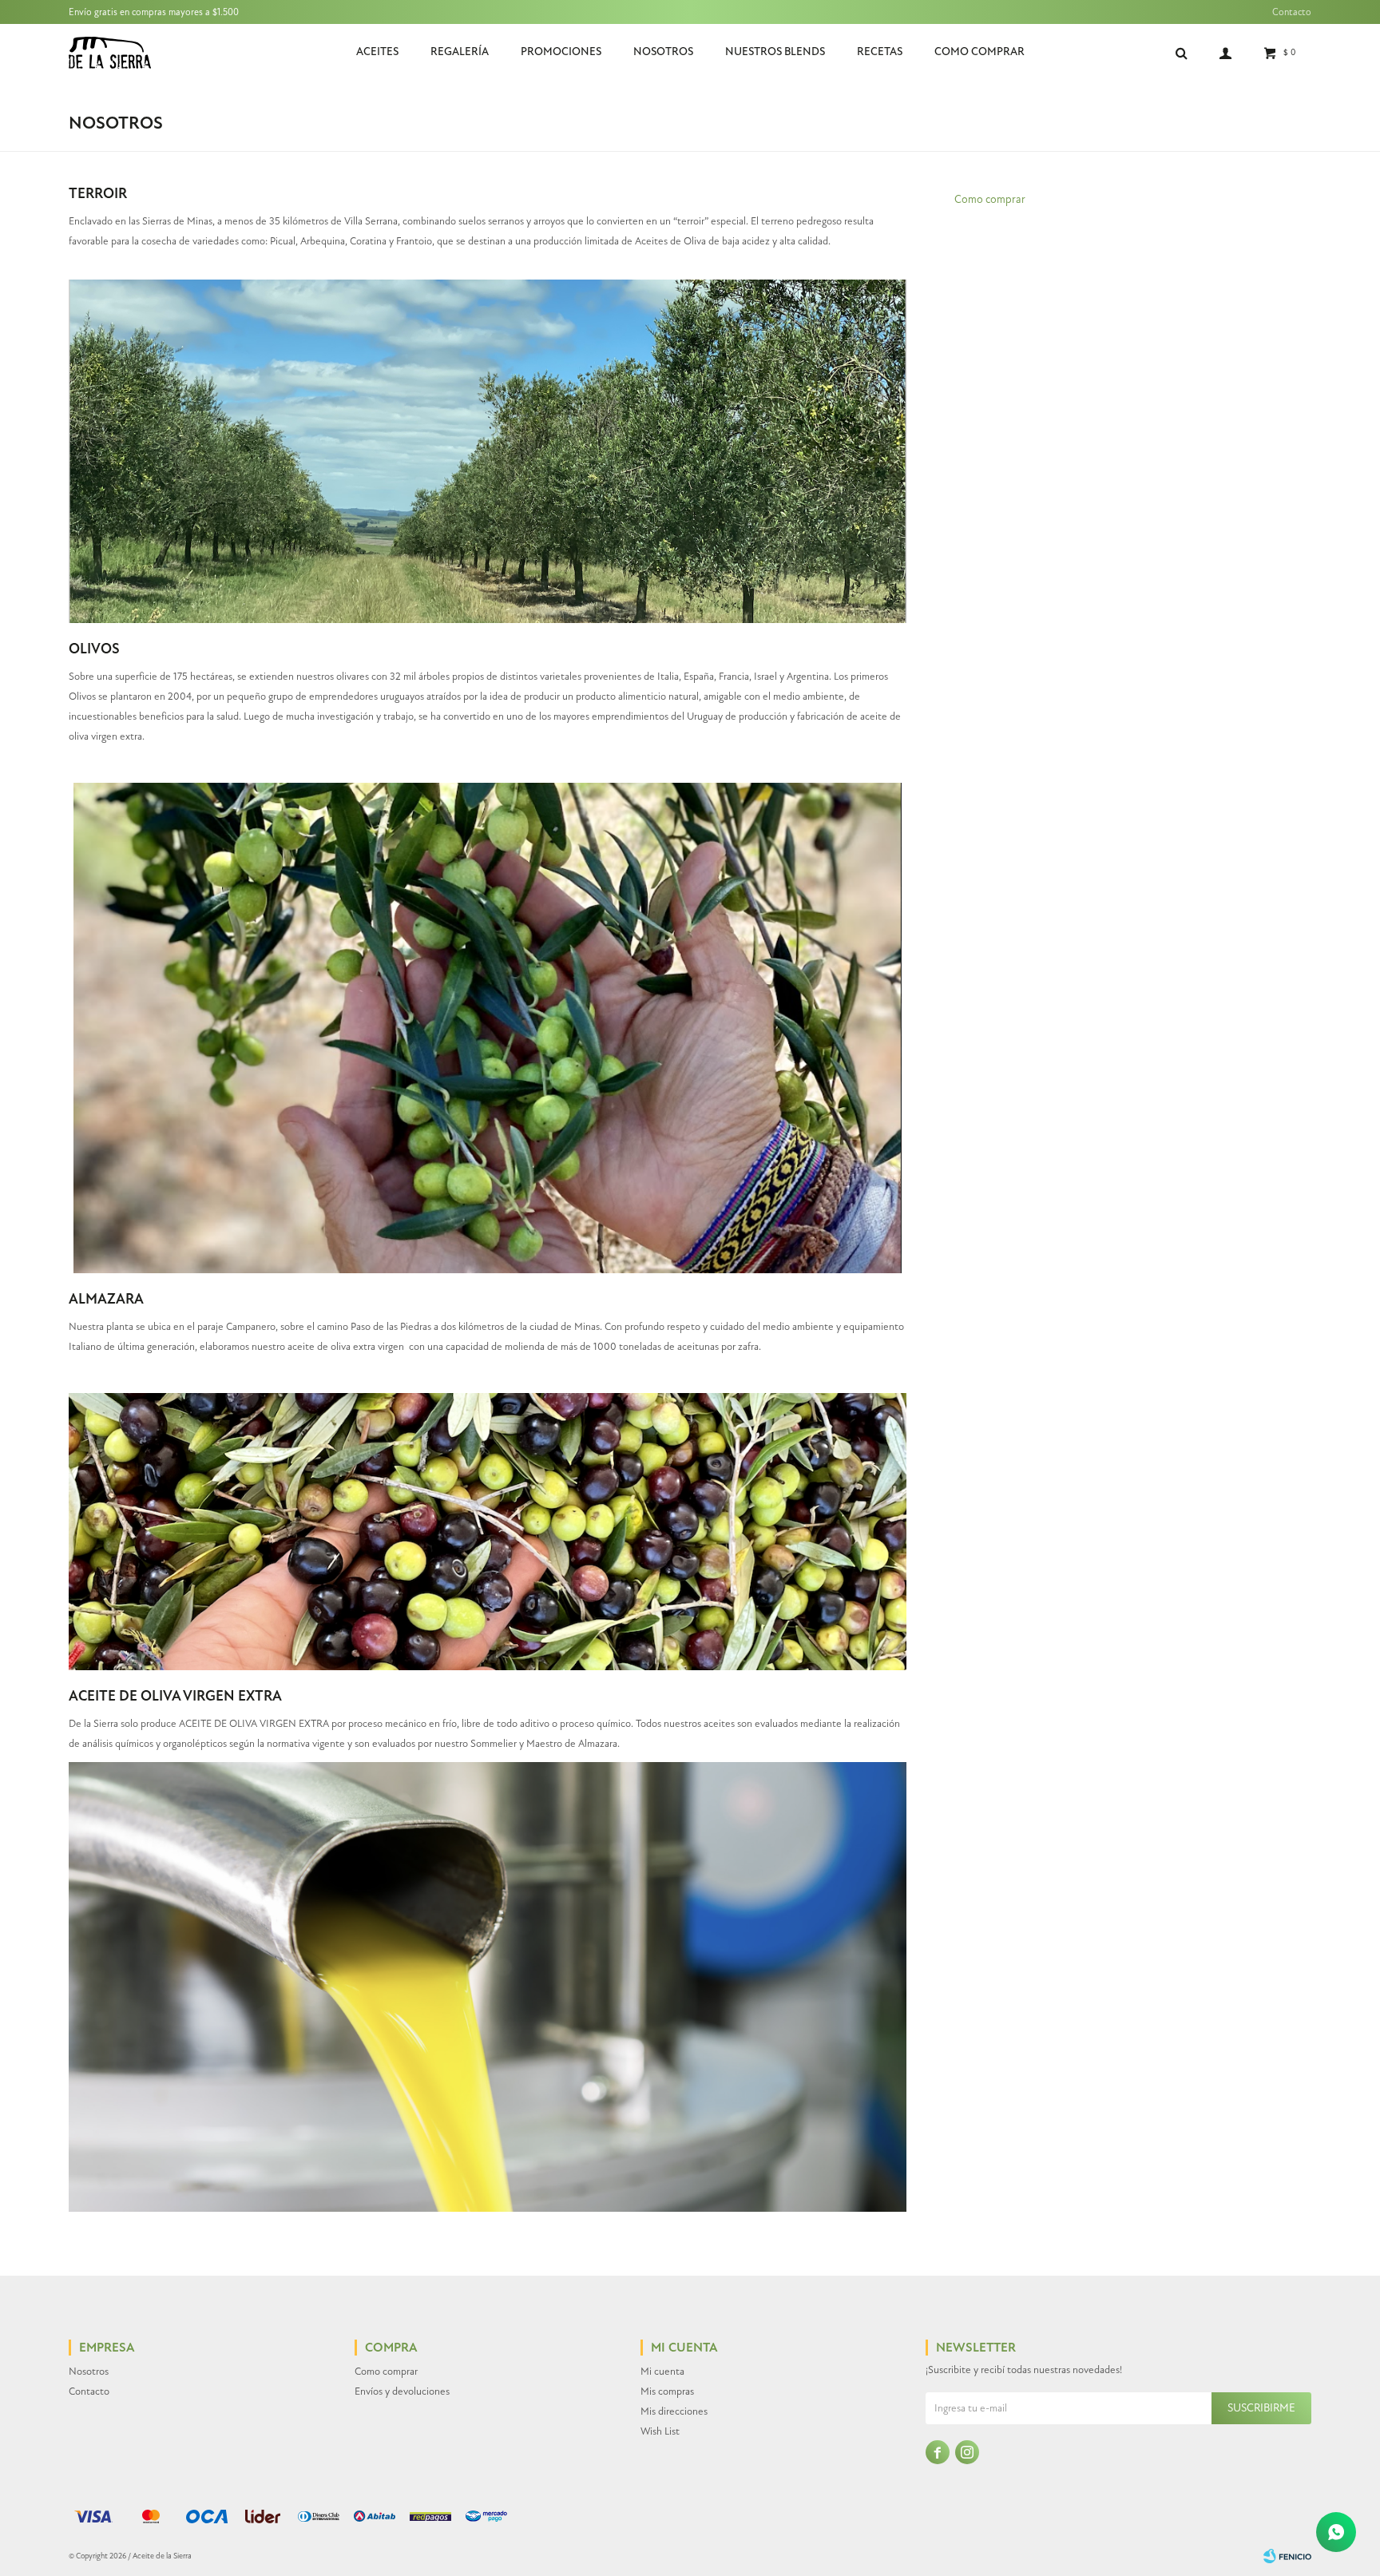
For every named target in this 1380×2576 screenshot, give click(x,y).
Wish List (660, 2431)
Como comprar (979, 52)
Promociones (561, 52)
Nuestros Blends (775, 52)
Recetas (880, 52)
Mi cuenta (662, 2372)
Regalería (460, 52)
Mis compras (667, 2391)
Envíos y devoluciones (402, 2391)
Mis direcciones (674, 2411)
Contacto (1292, 12)
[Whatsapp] (1336, 2532)
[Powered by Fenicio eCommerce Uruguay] (1287, 2556)
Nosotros (663, 52)
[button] (1182, 52)
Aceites (377, 52)
